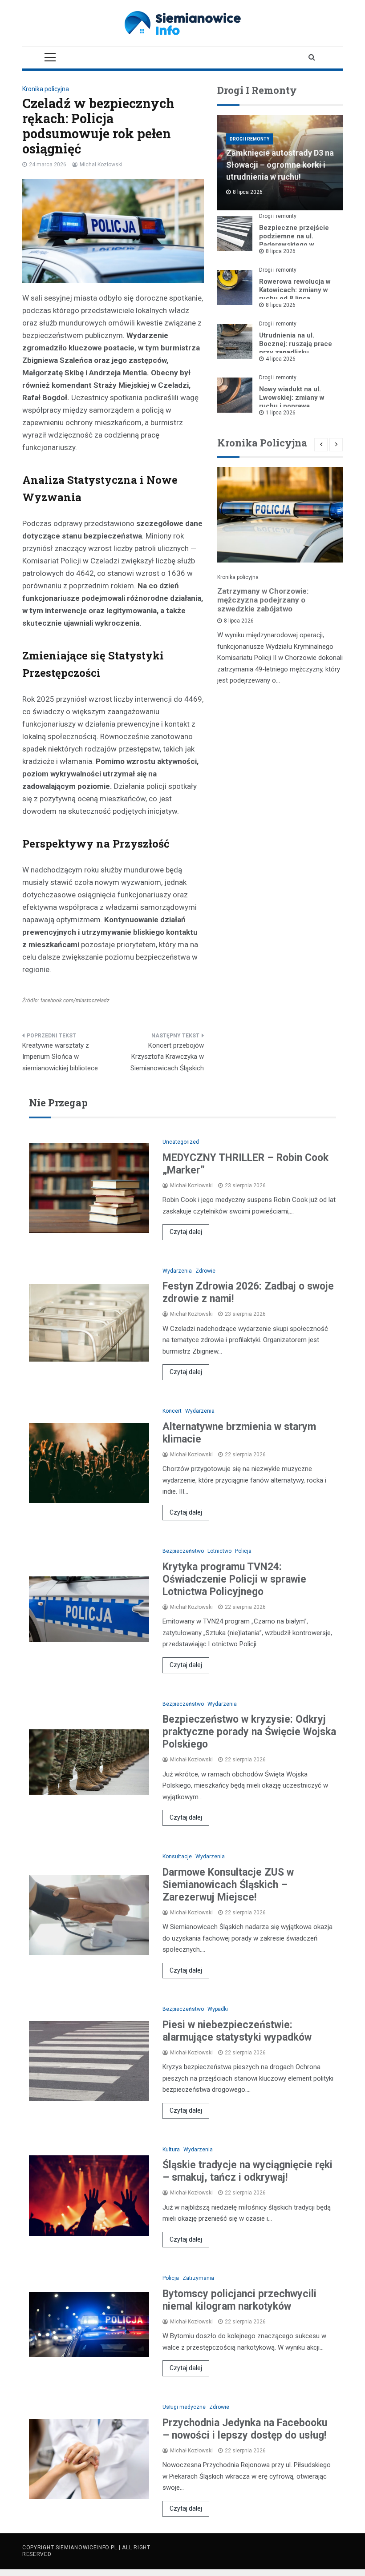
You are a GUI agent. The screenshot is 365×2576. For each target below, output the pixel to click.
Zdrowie (205, 1271)
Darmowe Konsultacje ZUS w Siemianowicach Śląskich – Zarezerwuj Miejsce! (228, 1885)
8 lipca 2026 (281, 251)
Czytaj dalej (186, 1232)
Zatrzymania (198, 2278)
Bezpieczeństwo (183, 1551)
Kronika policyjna (46, 89)
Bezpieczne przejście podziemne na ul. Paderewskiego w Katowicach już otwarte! (296, 240)
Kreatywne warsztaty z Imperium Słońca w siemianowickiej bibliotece (60, 1057)
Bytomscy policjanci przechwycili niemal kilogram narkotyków (239, 2300)
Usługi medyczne (184, 2407)
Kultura (171, 2150)
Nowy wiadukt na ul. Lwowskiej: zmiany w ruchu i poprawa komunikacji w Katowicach (292, 406)
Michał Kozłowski (101, 165)
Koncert (172, 1411)
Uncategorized (181, 1142)
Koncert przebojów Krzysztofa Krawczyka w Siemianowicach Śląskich (167, 1057)
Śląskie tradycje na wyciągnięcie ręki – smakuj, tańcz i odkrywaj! (247, 2171)
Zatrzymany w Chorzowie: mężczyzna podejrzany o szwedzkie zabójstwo (263, 600)
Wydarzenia (177, 1271)
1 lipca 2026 (281, 413)
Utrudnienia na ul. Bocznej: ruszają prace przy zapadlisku (296, 344)
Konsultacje (177, 1857)
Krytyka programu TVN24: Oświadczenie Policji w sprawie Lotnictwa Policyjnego (234, 1579)
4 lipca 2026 (281, 359)
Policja (243, 1551)
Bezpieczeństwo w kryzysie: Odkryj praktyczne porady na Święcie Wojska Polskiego (249, 1732)
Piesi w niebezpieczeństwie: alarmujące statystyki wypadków (237, 2031)
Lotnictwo (219, 1551)
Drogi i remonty (249, 139)
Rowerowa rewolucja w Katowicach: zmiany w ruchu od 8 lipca (295, 290)
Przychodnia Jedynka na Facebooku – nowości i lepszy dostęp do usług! (245, 2429)
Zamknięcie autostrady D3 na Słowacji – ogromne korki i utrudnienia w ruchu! (280, 165)
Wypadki (218, 2009)
